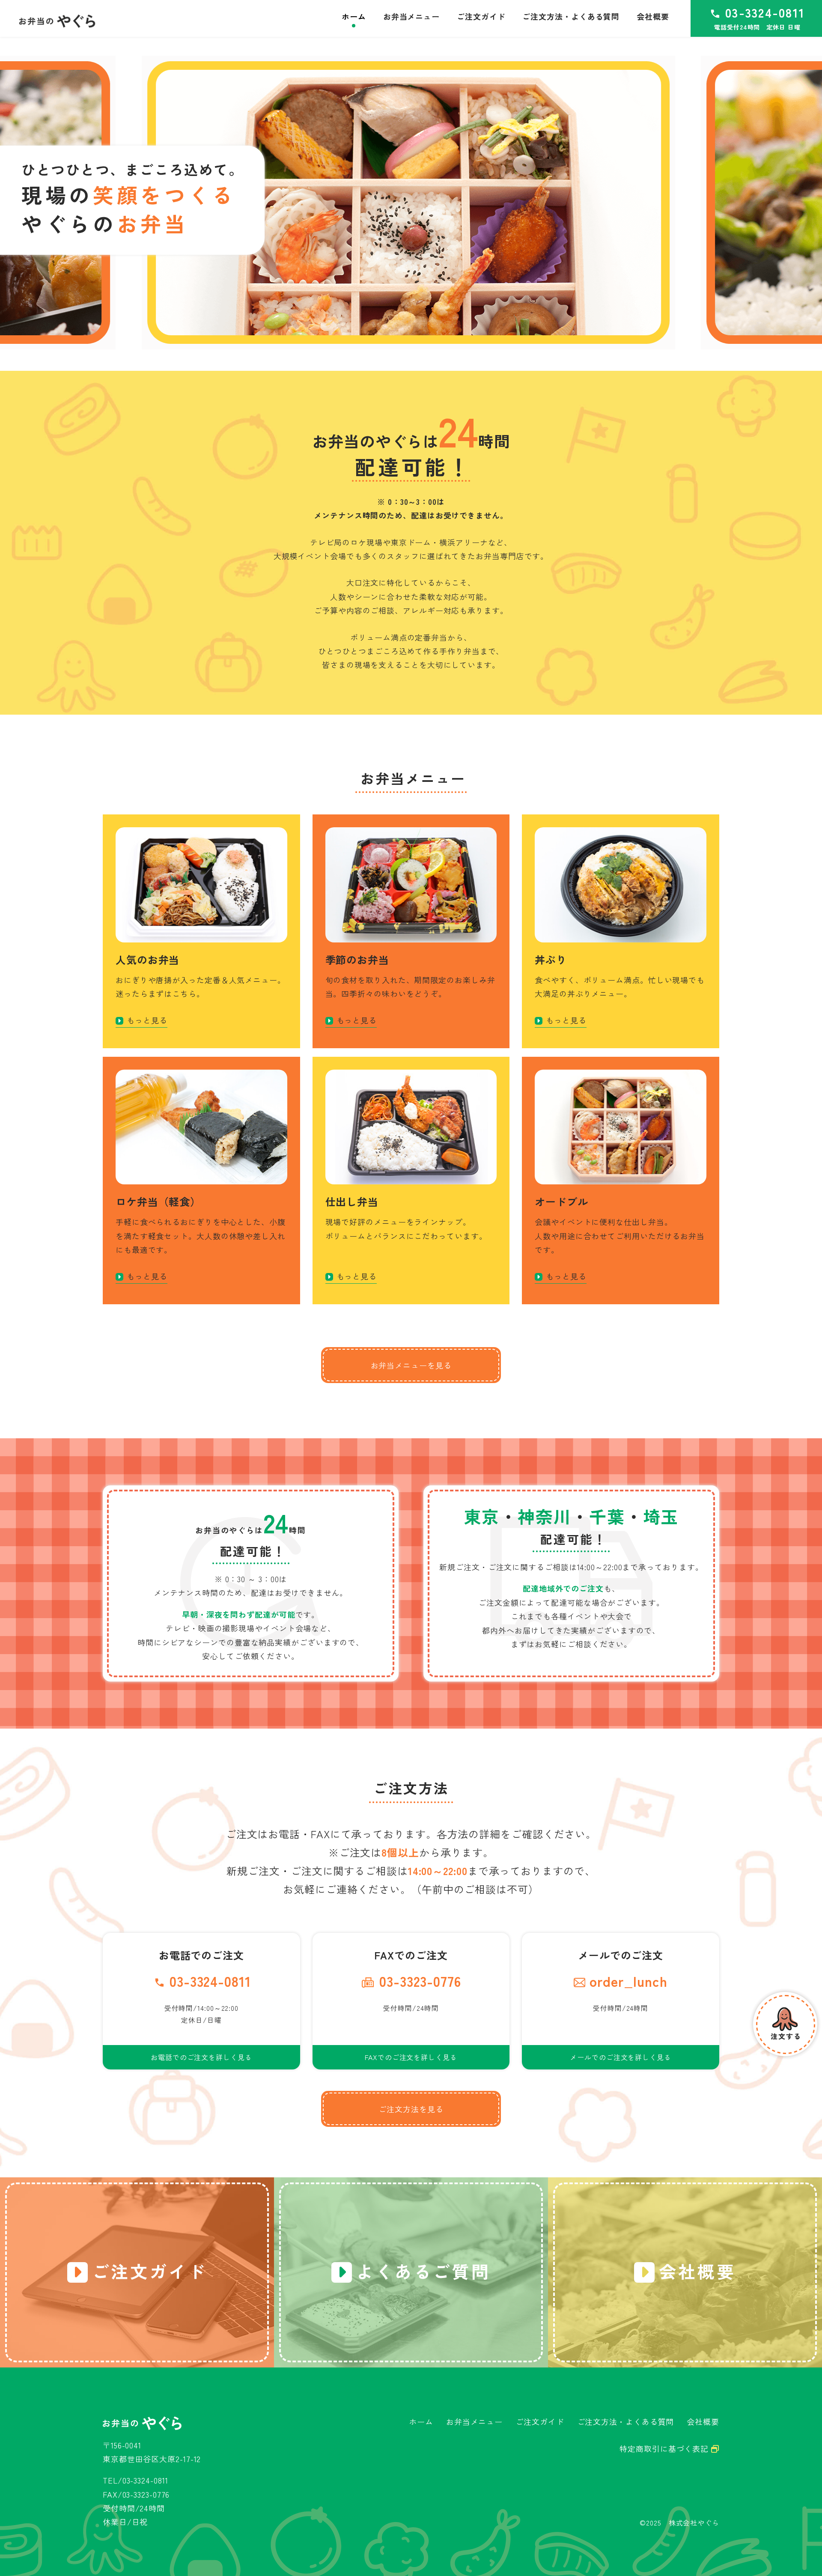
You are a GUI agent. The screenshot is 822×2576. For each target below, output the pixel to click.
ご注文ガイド (540, 2421)
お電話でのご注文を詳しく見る (201, 2057)
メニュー (411, 16)
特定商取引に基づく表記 (665, 2448)
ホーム (421, 2421)
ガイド (481, 16)
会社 (653, 16)
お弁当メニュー (474, 2421)
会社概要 (703, 2421)
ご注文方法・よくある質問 (626, 2421)
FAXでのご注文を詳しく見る (411, 2057)
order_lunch (628, 1981)
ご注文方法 (571, 16)
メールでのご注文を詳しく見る (621, 2057)
